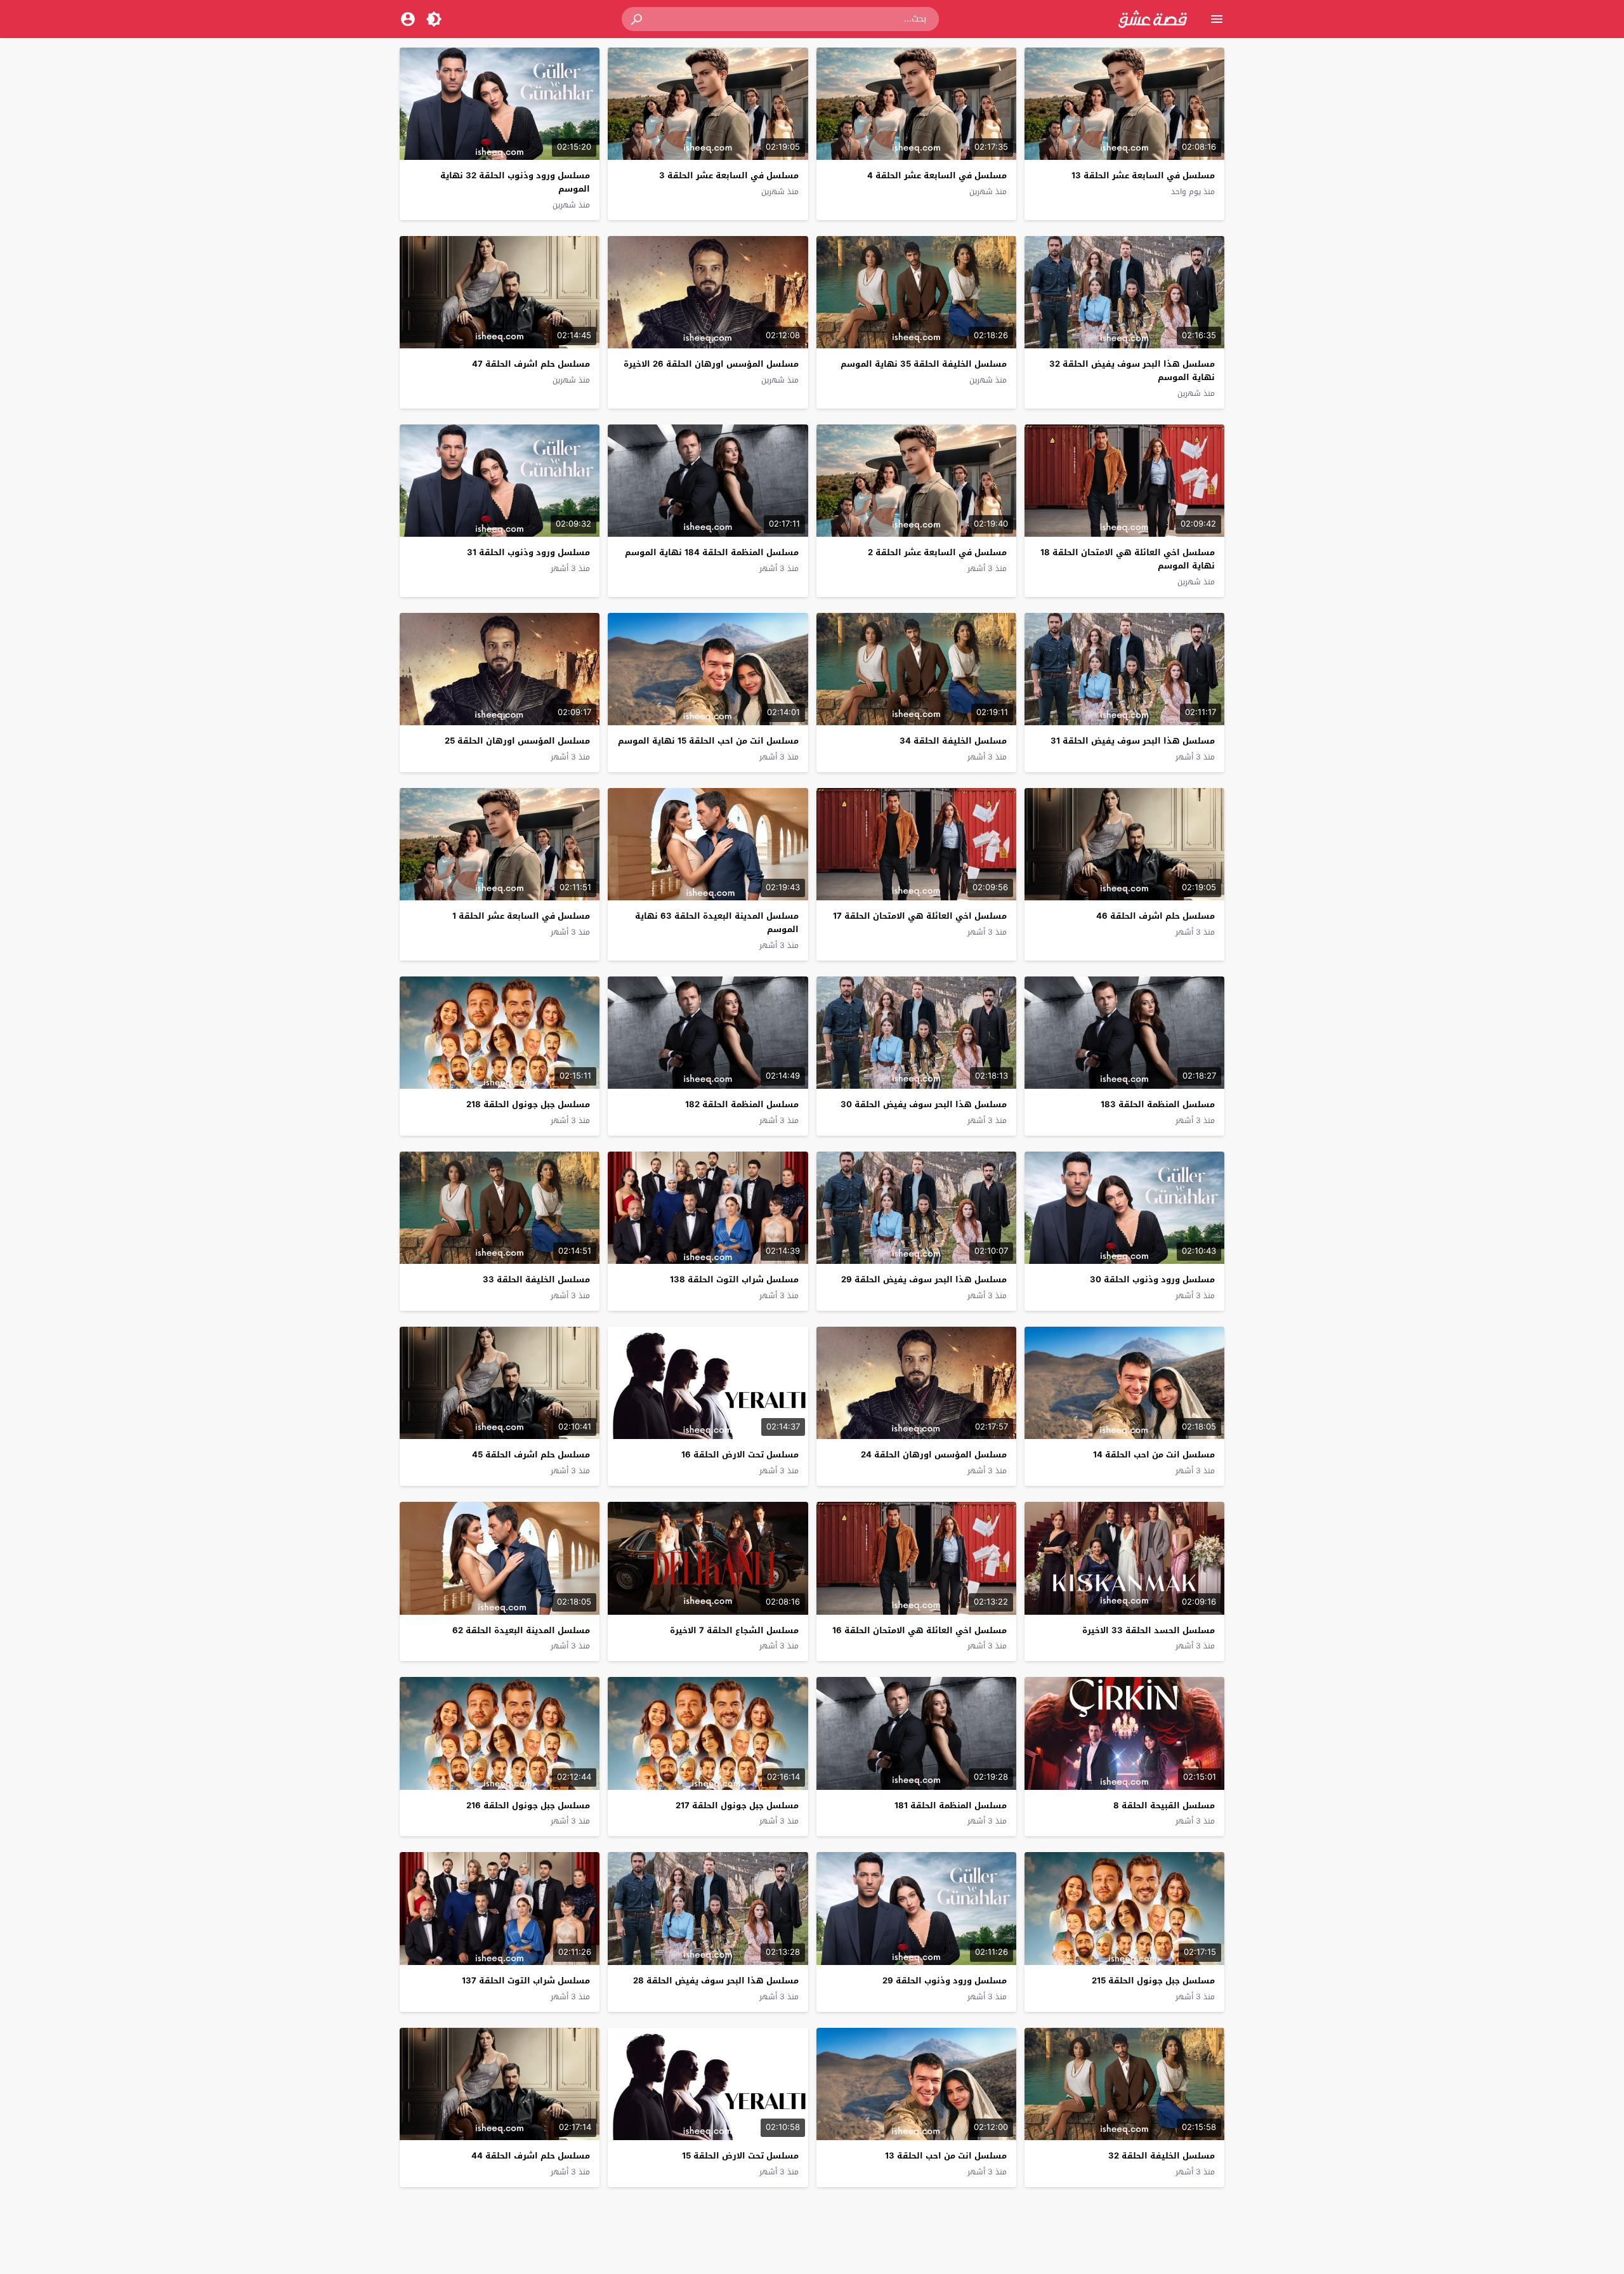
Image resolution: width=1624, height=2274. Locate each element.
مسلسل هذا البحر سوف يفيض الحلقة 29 (924, 1279)
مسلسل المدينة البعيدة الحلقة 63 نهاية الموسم (717, 923)
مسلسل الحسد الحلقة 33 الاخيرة (1149, 1630)
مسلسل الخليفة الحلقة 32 (1162, 2156)
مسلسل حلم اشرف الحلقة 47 (531, 364)
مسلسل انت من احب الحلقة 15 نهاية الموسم (708, 741)
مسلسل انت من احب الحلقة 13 (946, 2156)
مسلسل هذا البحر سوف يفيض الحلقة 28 (716, 1981)
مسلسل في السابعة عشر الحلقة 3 (729, 175)
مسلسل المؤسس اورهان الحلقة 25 (517, 741)
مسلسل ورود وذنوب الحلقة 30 (1152, 1279)
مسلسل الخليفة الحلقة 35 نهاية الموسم (924, 364)
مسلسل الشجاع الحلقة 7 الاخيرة (734, 1630)
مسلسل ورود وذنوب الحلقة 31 (528, 552)
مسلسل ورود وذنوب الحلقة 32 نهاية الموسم (515, 182)
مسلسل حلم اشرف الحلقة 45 (531, 1455)
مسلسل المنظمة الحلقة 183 (1158, 1104)
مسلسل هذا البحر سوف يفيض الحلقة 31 (1133, 741)
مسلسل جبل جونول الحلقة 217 (737, 1805)
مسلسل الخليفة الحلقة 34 (953, 741)
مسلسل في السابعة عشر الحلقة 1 (521, 916)
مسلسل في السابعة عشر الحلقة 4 (937, 175)
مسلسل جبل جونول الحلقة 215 (1153, 1981)
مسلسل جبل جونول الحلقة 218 (528, 1104)
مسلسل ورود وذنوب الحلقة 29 (945, 1981)
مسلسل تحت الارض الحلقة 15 (740, 2156)
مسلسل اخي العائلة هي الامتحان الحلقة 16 (920, 1630)
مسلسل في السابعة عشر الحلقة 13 (1143, 175)
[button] (638, 19)
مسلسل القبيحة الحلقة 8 (1164, 1805)
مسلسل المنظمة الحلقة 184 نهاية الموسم (712, 552)
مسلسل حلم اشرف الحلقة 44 (531, 2156)
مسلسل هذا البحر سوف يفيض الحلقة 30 (924, 1104)
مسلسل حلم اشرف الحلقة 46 (1156, 916)
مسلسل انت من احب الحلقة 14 (1154, 1455)
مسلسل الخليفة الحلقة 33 (536, 1279)
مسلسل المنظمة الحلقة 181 (951, 1805)
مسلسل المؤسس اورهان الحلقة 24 (934, 1455)
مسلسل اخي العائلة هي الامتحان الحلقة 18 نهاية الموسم (1128, 559)
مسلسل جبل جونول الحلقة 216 (528, 1805)
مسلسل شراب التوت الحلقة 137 (526, 1981)
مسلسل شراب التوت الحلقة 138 (734, 1279)
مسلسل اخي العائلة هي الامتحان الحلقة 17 (920, 916)
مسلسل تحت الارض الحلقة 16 (740, 1455)
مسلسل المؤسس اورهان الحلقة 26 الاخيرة (711, 364)
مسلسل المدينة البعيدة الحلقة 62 (521, 1630)
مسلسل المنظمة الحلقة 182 (742, 1104)
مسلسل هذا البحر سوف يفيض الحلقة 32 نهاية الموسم (1132, 371)
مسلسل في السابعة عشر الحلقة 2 (937, 552)
